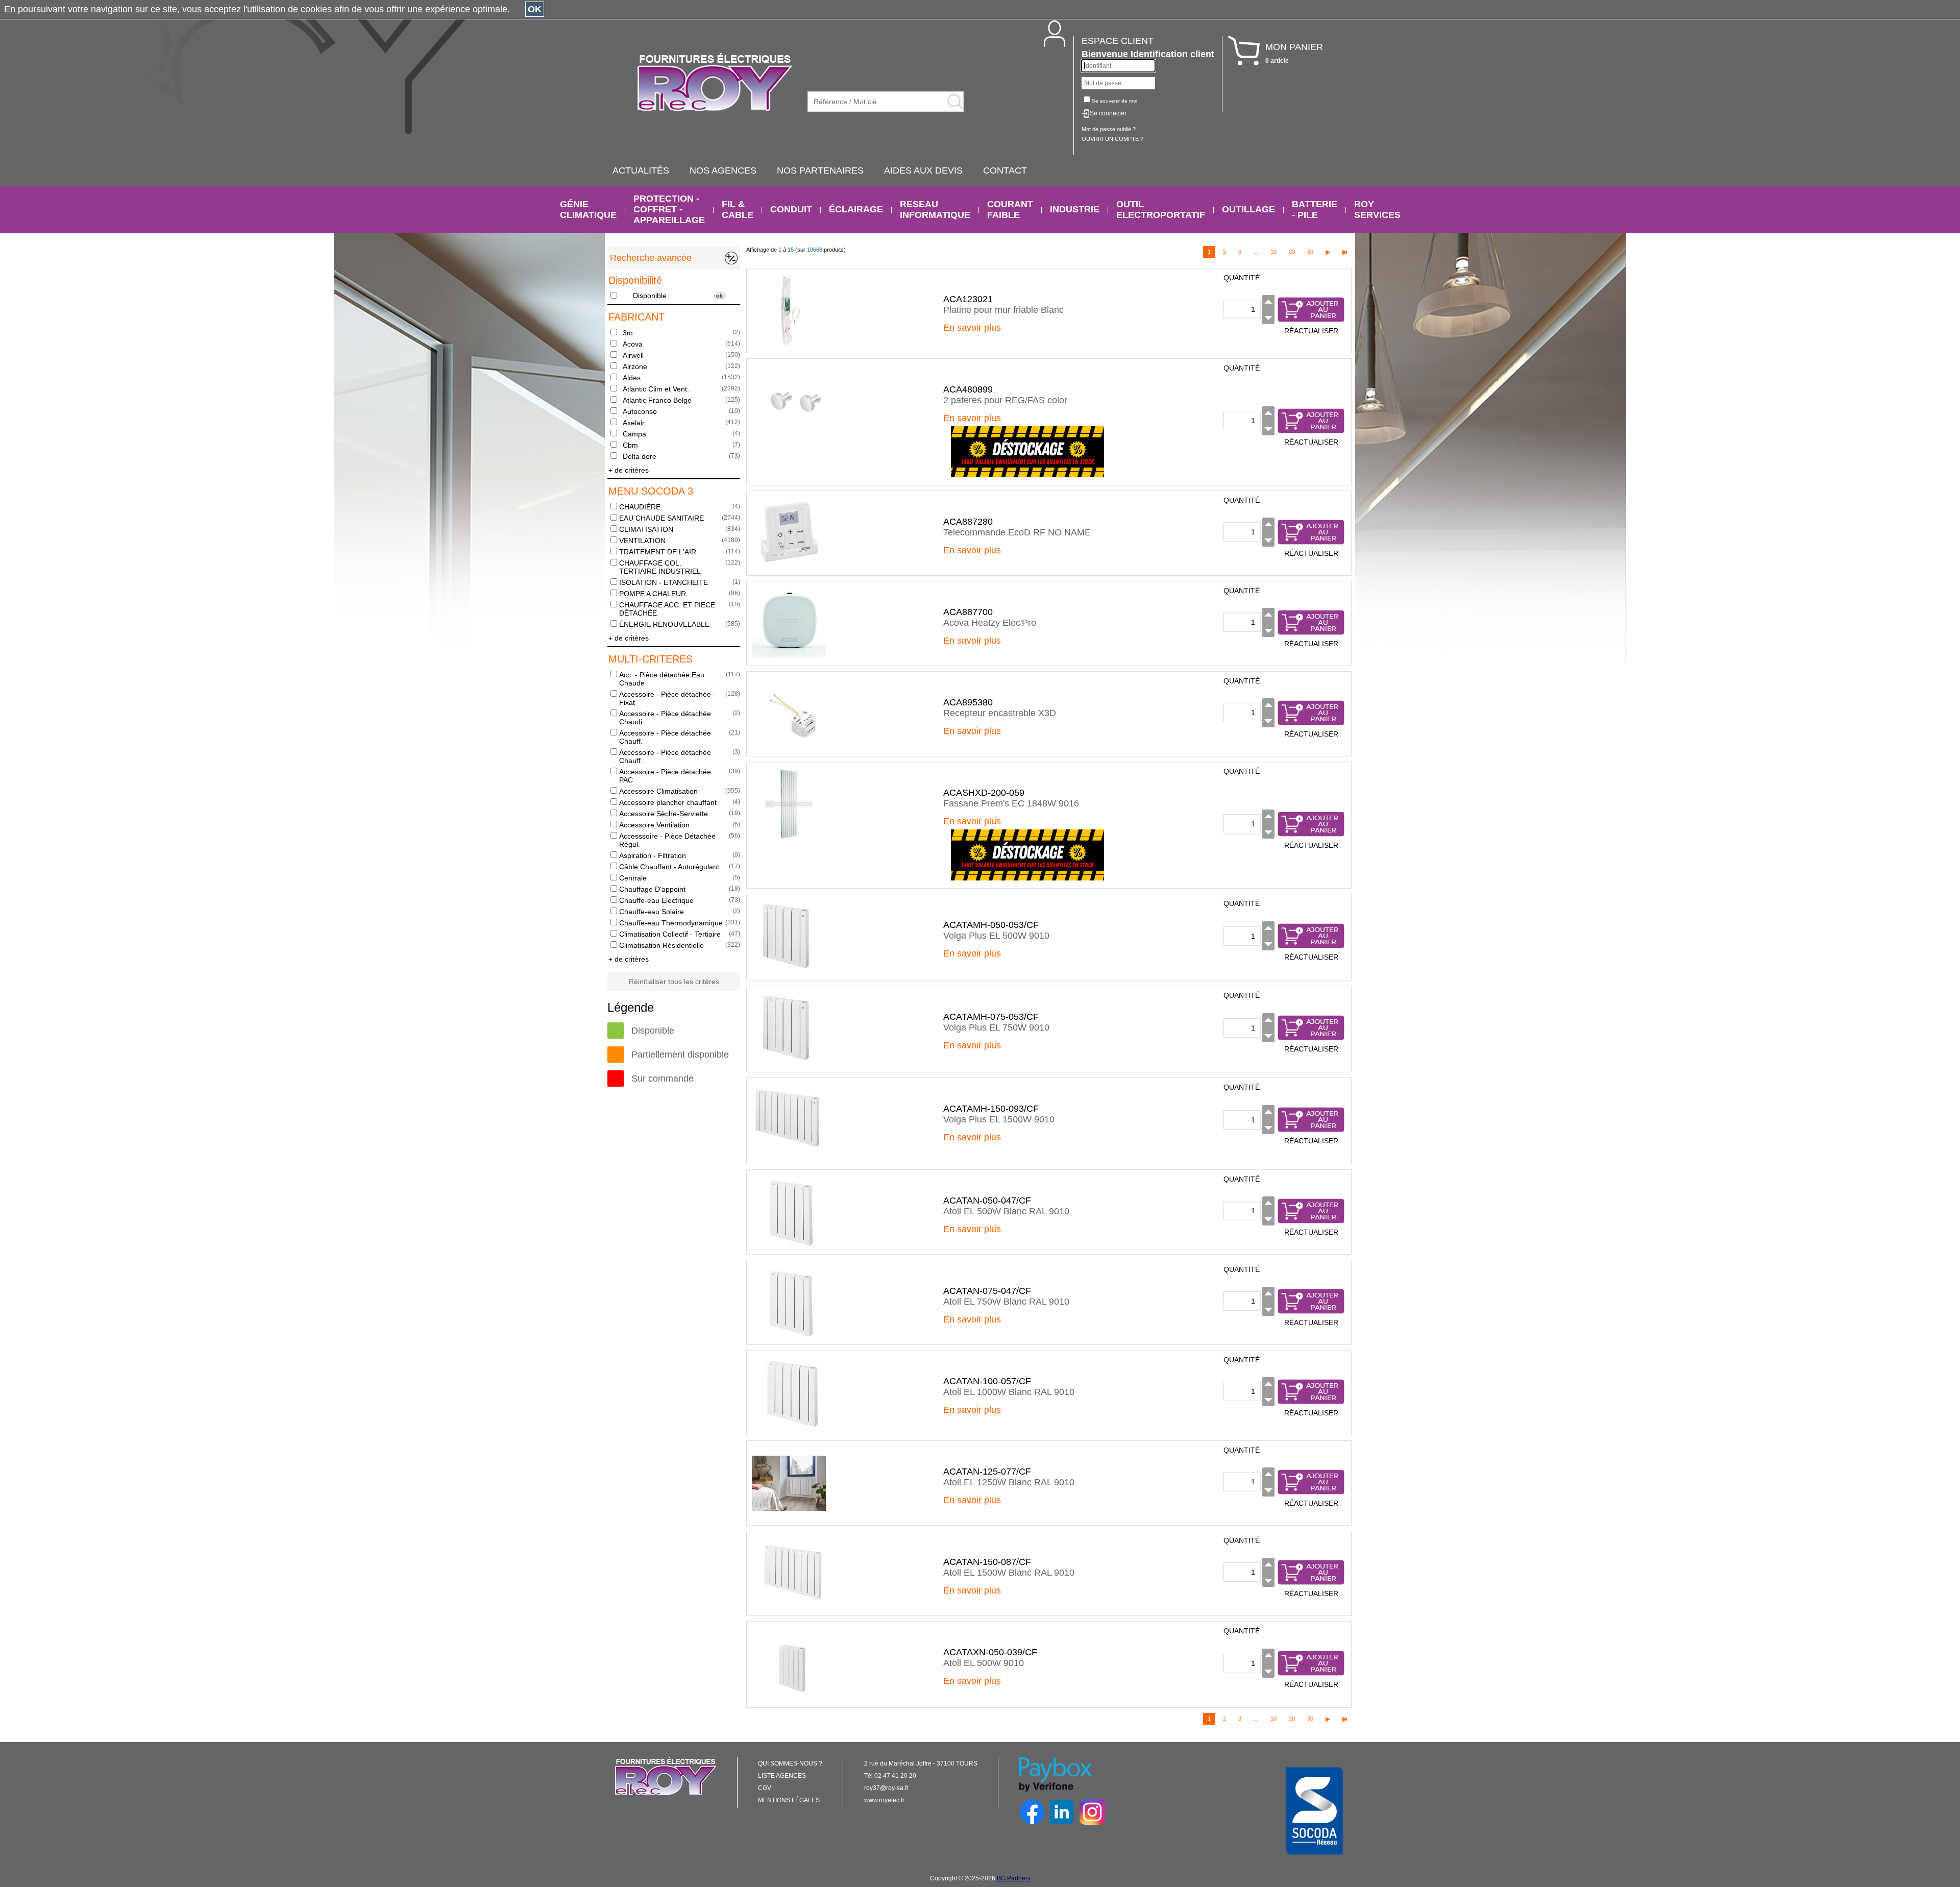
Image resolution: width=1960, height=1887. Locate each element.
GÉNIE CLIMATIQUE (588, 210)
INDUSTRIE (1075, 209)
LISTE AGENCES (782, 1776)
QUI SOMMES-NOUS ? (790, 1763)
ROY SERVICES (1377, 210)
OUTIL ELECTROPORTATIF (1161, 210)
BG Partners (1014, 1878)
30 (1310, 252)
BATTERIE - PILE (1315, 210)
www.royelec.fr (884, 1800)
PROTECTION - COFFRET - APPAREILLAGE (669, 209)
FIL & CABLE (738, 210)
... (1256, 252)
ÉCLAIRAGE (856, 209)
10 (1273, 252)
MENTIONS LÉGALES (789, 1800)
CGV (765, 1788)
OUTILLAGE (1248, 209)
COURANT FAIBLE (1010, 210)
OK (535, 9)
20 (1292, 252)
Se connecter (1108, 113)
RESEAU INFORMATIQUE (935, 210)
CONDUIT (791, 209)
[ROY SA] (715, 83)
